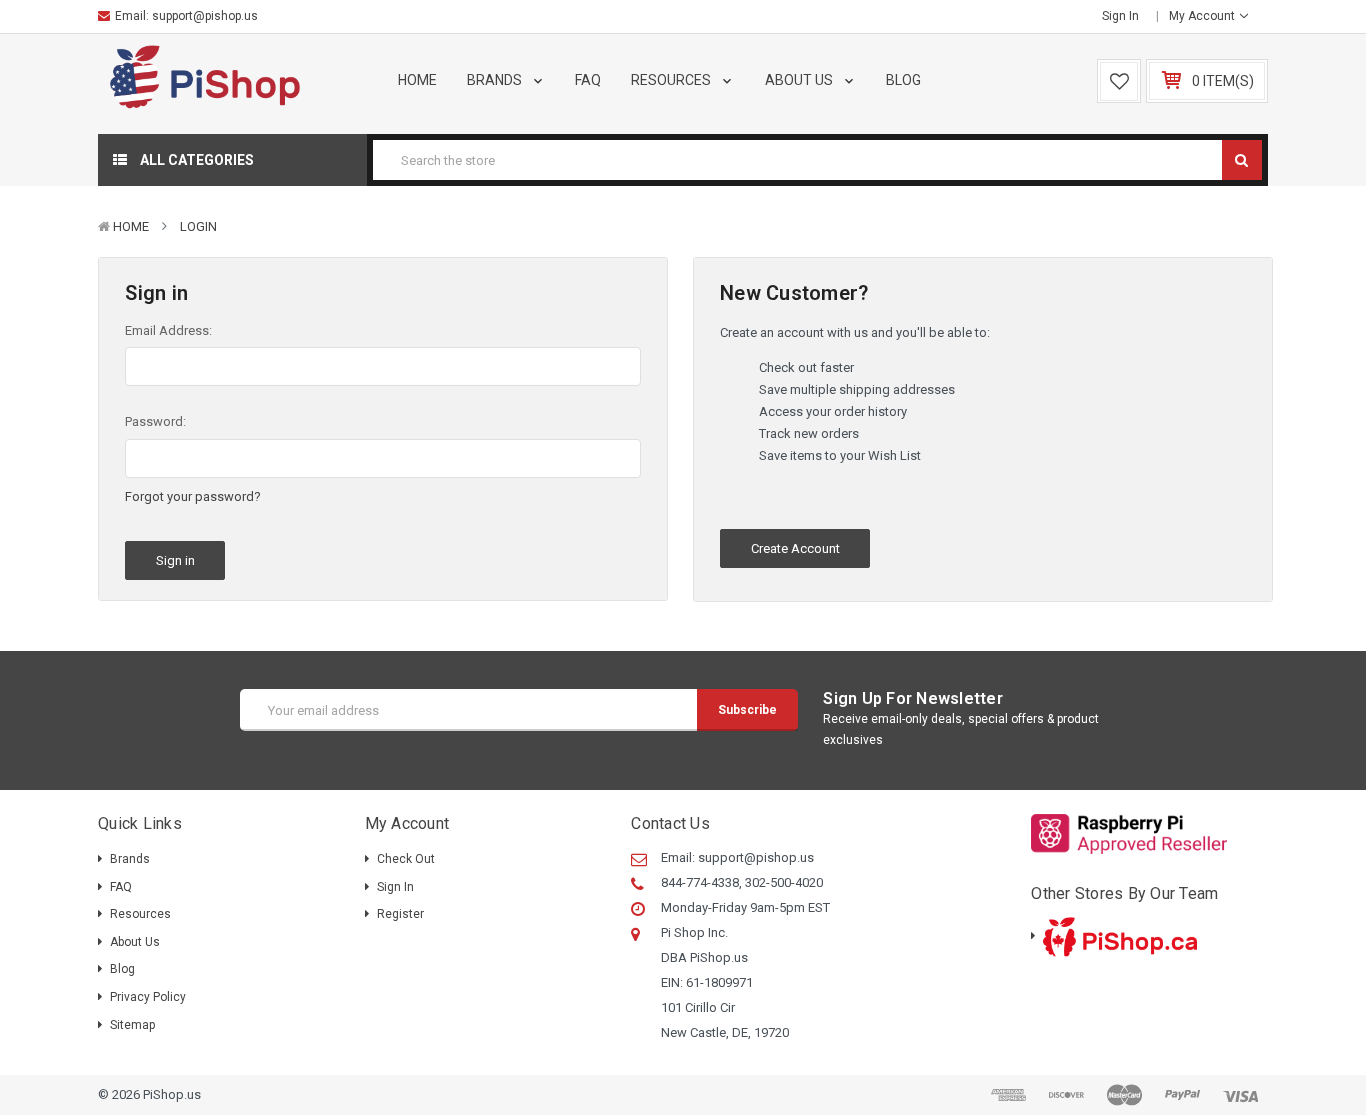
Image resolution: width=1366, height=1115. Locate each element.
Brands (496, 80)
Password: (155, 421)
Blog (903, 80)
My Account (1203, 16)
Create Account (795, 548)
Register (400, 914)
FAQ (588, 80)
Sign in (1120, 16)
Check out (406, 859)
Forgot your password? (193, 496)
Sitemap (132, 1025)
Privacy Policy (148, 997)
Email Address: (168, 330)
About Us (800, 80)
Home (417, 80)
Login (198, 226)
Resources (672, 80)
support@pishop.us (205, 16)
